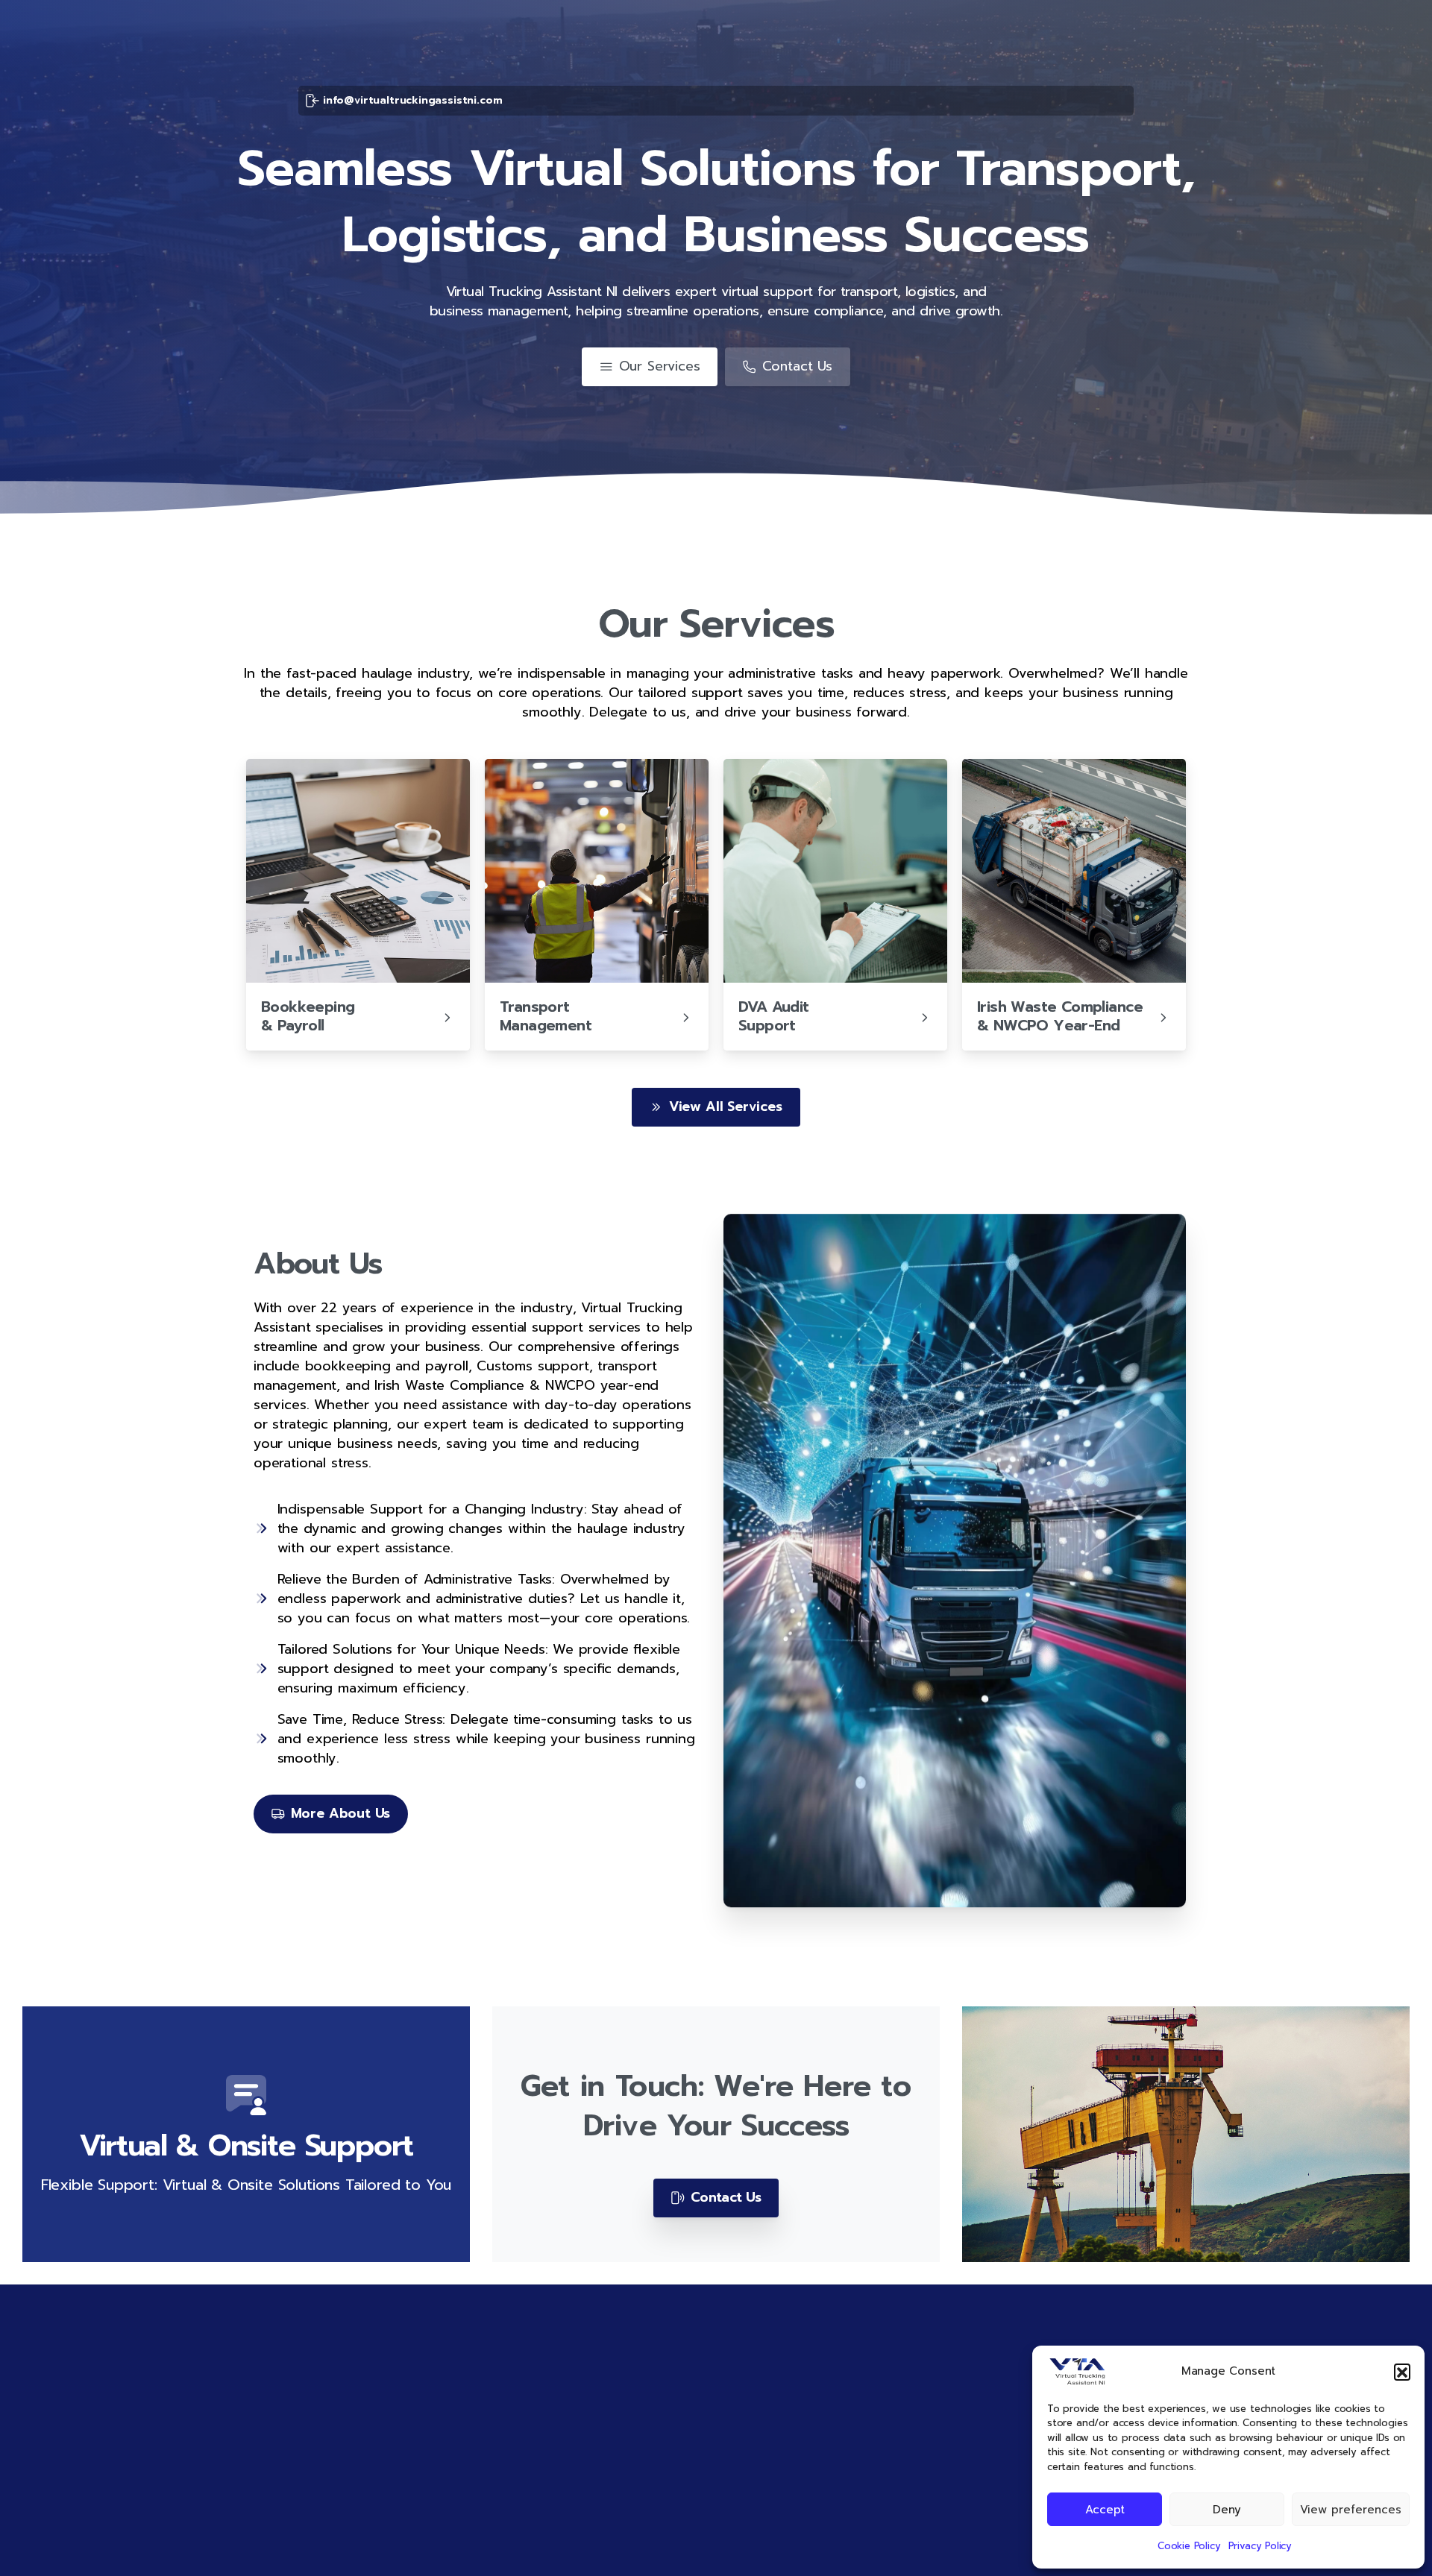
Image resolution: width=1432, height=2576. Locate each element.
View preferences (1351, 2510)
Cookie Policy (1189, 2546)
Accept (1105, 2510)
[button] (1402, 2372)
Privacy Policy (1260, 2546)
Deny (1227, 2510)
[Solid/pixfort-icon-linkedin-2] (979, 2546)
